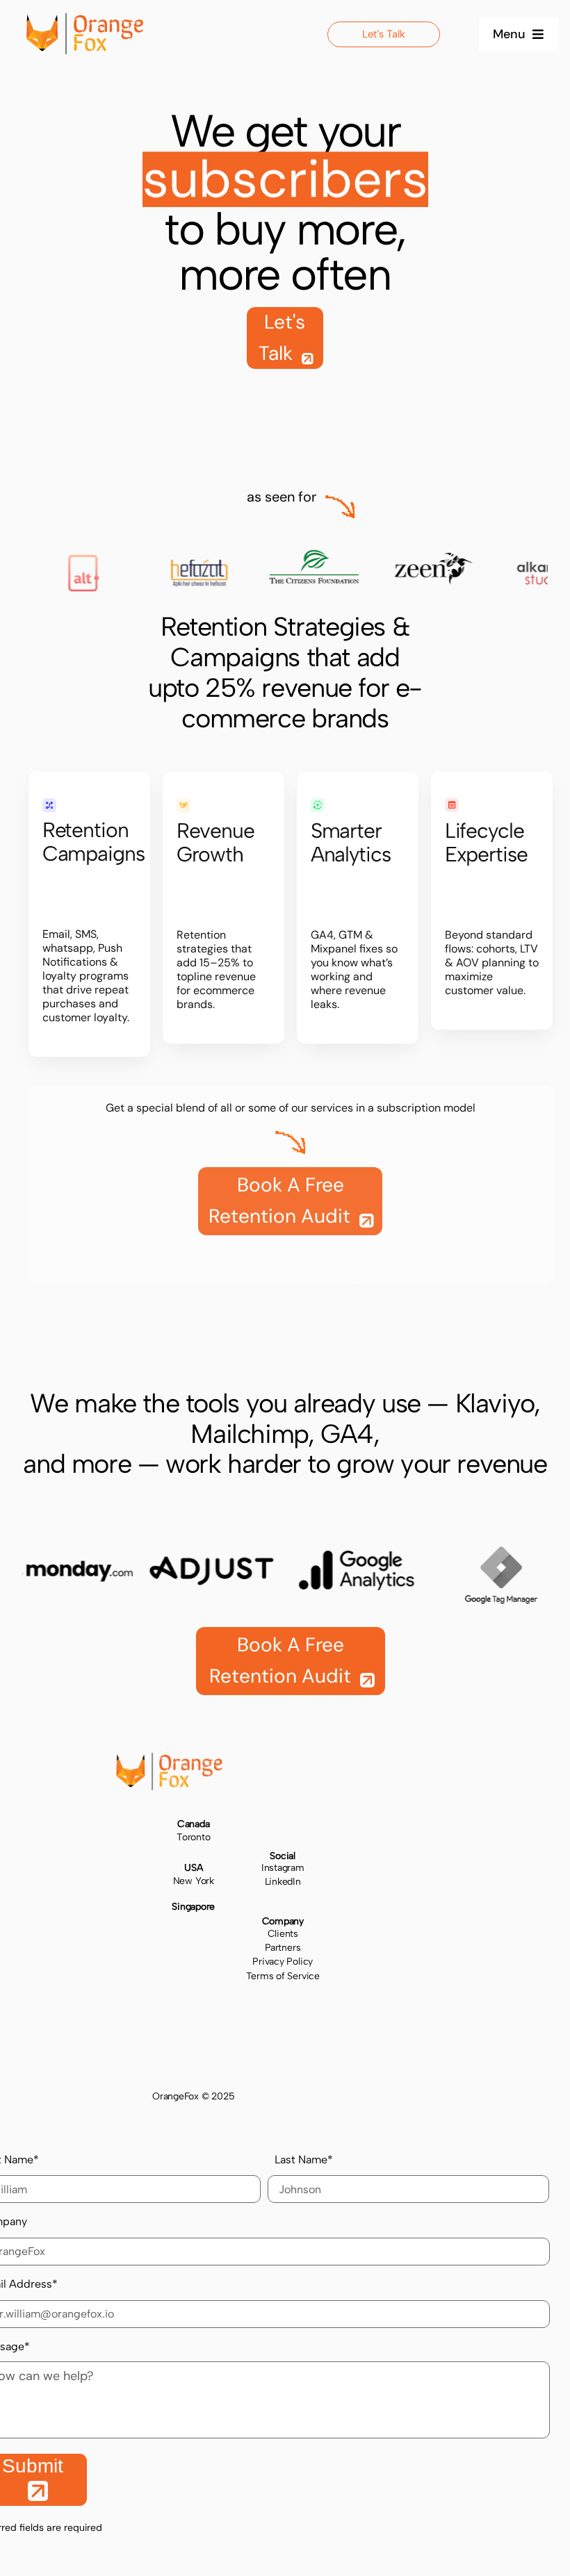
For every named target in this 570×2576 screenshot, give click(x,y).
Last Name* (304, 2160)
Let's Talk (282, 338)
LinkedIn (283, 1882)
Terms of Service (283, 1976)
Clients (283, 1934)
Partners (283, 1948)
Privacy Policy (283, 1962)
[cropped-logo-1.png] (85, 19)
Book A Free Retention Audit (282, 1200)
